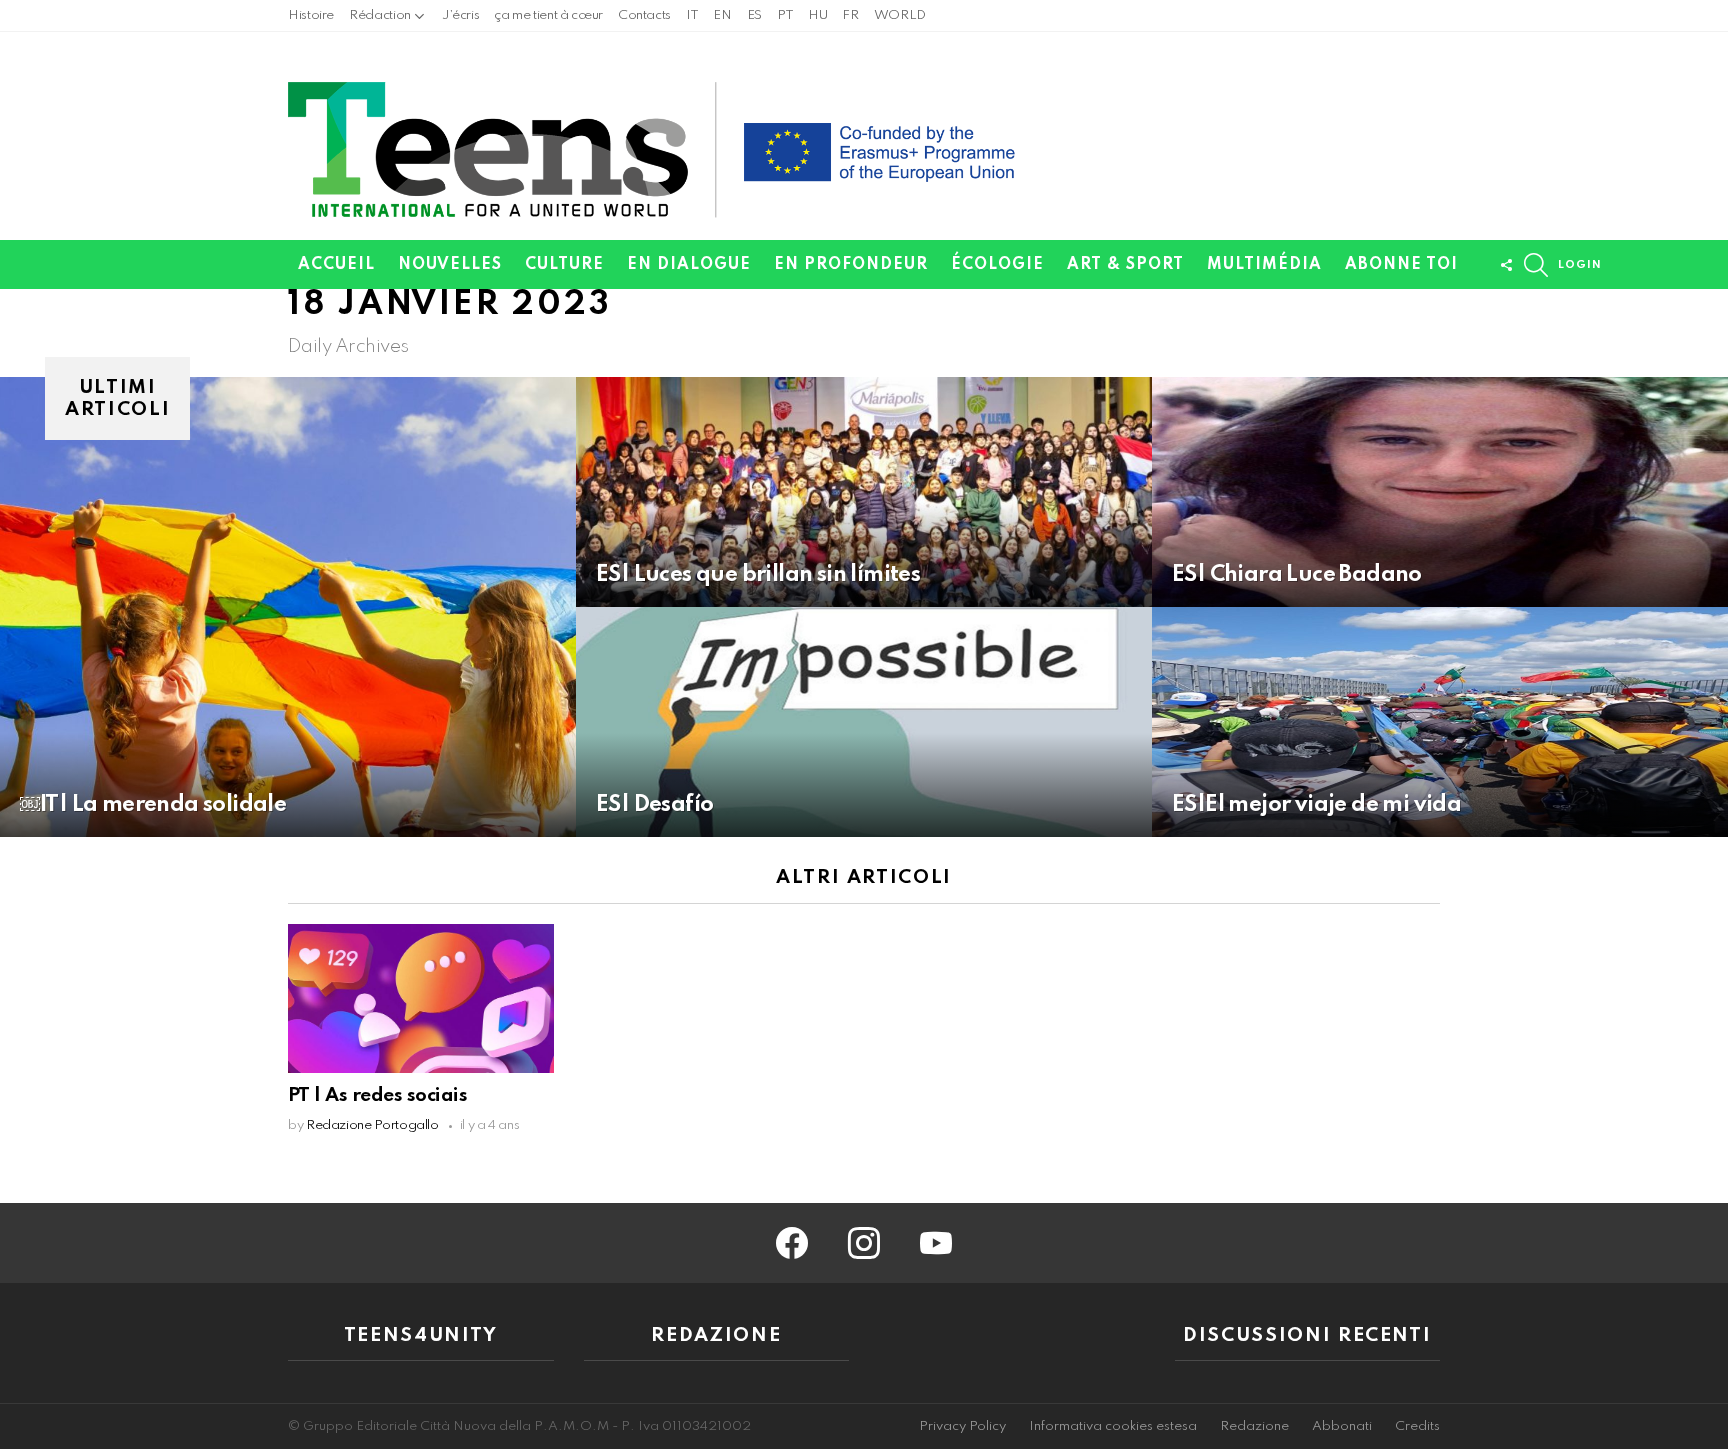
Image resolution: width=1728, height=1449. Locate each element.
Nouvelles (450, 265)
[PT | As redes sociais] (421, 998)
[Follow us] (1506, 265)
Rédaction (380, 15)
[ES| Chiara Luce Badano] (1440, 492)
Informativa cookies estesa (1113, 1426)
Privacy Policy (962, 1426)
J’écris (460, 15)
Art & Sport (1125, 265)
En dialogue (689, 265)
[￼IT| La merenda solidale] (288, 607)
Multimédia (1264, 265)
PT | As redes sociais (377, 1095)
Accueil (336, 265)
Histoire (311, 15)
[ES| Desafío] (864, 722)
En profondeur (851, 265)
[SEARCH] (1536, 265)
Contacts (644, 15)
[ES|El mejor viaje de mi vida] (1440, 722)
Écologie (997, 265)
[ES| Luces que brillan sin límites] (864, 492)
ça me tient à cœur (548, 15)
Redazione (1254, 1426)
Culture (564, 265)
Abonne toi (1401, 265)
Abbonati (1342, 1426)
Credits (1417, 1426)
